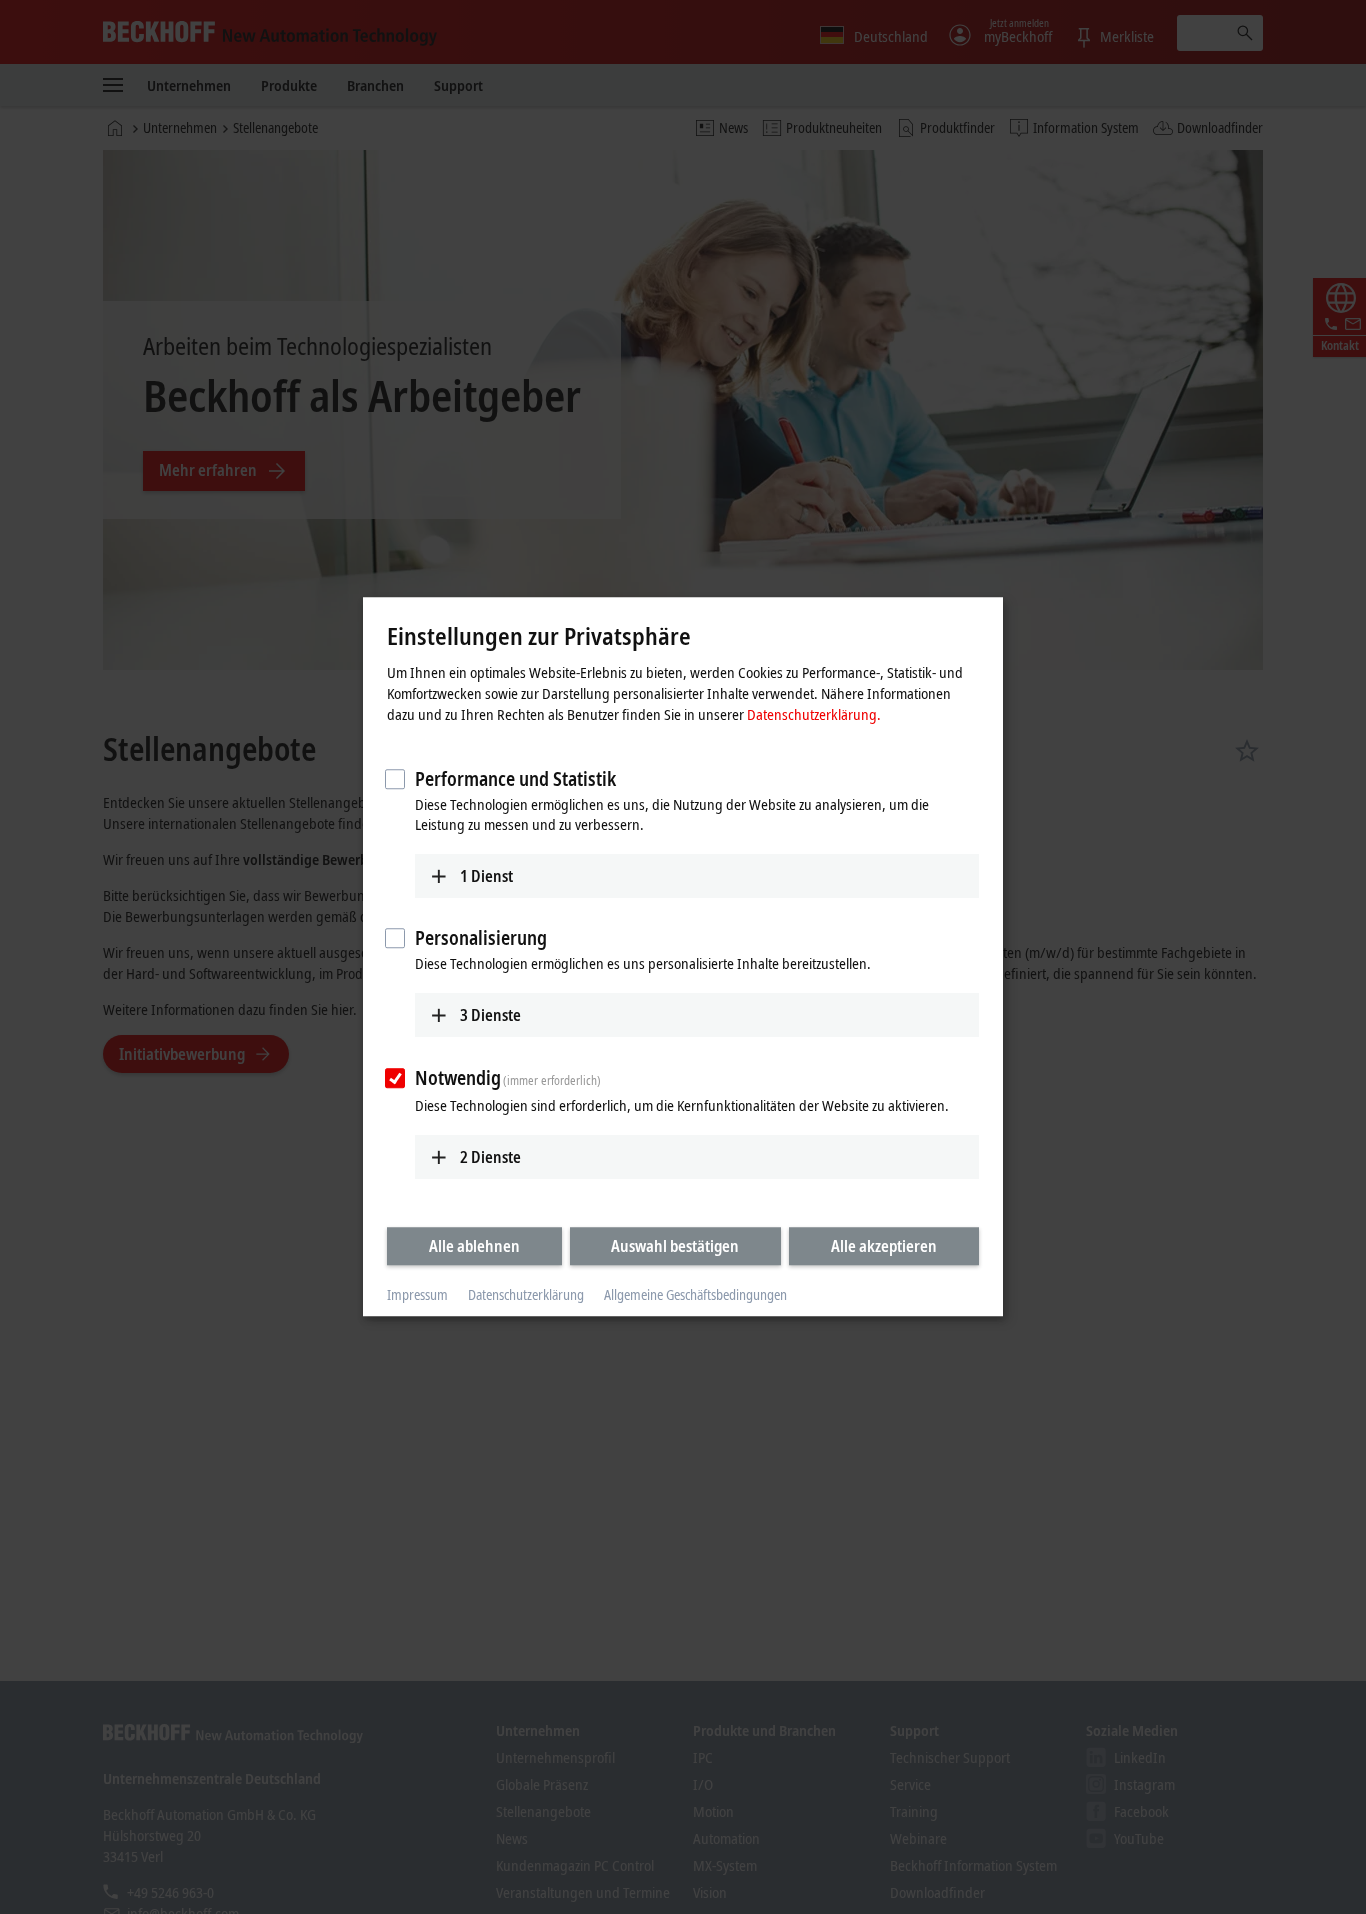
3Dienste (490, 1015)
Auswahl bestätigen (675, 1246)
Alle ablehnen (474, 1246)
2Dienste (490, 1157)
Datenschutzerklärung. (814, 714)
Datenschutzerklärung (526, 1294)
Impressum (417, 1294)
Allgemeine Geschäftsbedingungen (695, 1294)
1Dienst (486, 876)
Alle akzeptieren (884, 1246)
